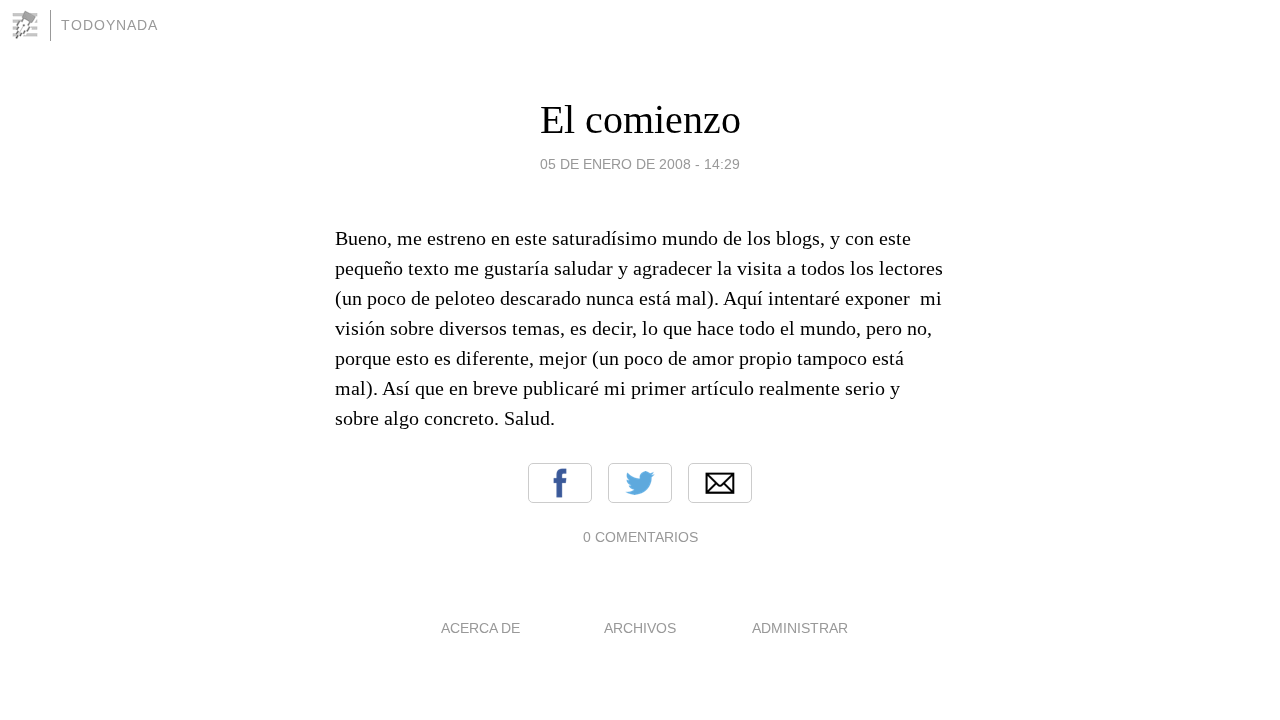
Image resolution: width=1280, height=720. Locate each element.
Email (720, 483)
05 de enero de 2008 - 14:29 (640, 164)
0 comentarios (640, 537)
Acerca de (480, 628)
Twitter (640, 483)
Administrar (800, 628)
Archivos (640, 628)
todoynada (109, 25)
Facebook (560, 483)
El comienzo (640, 119)
